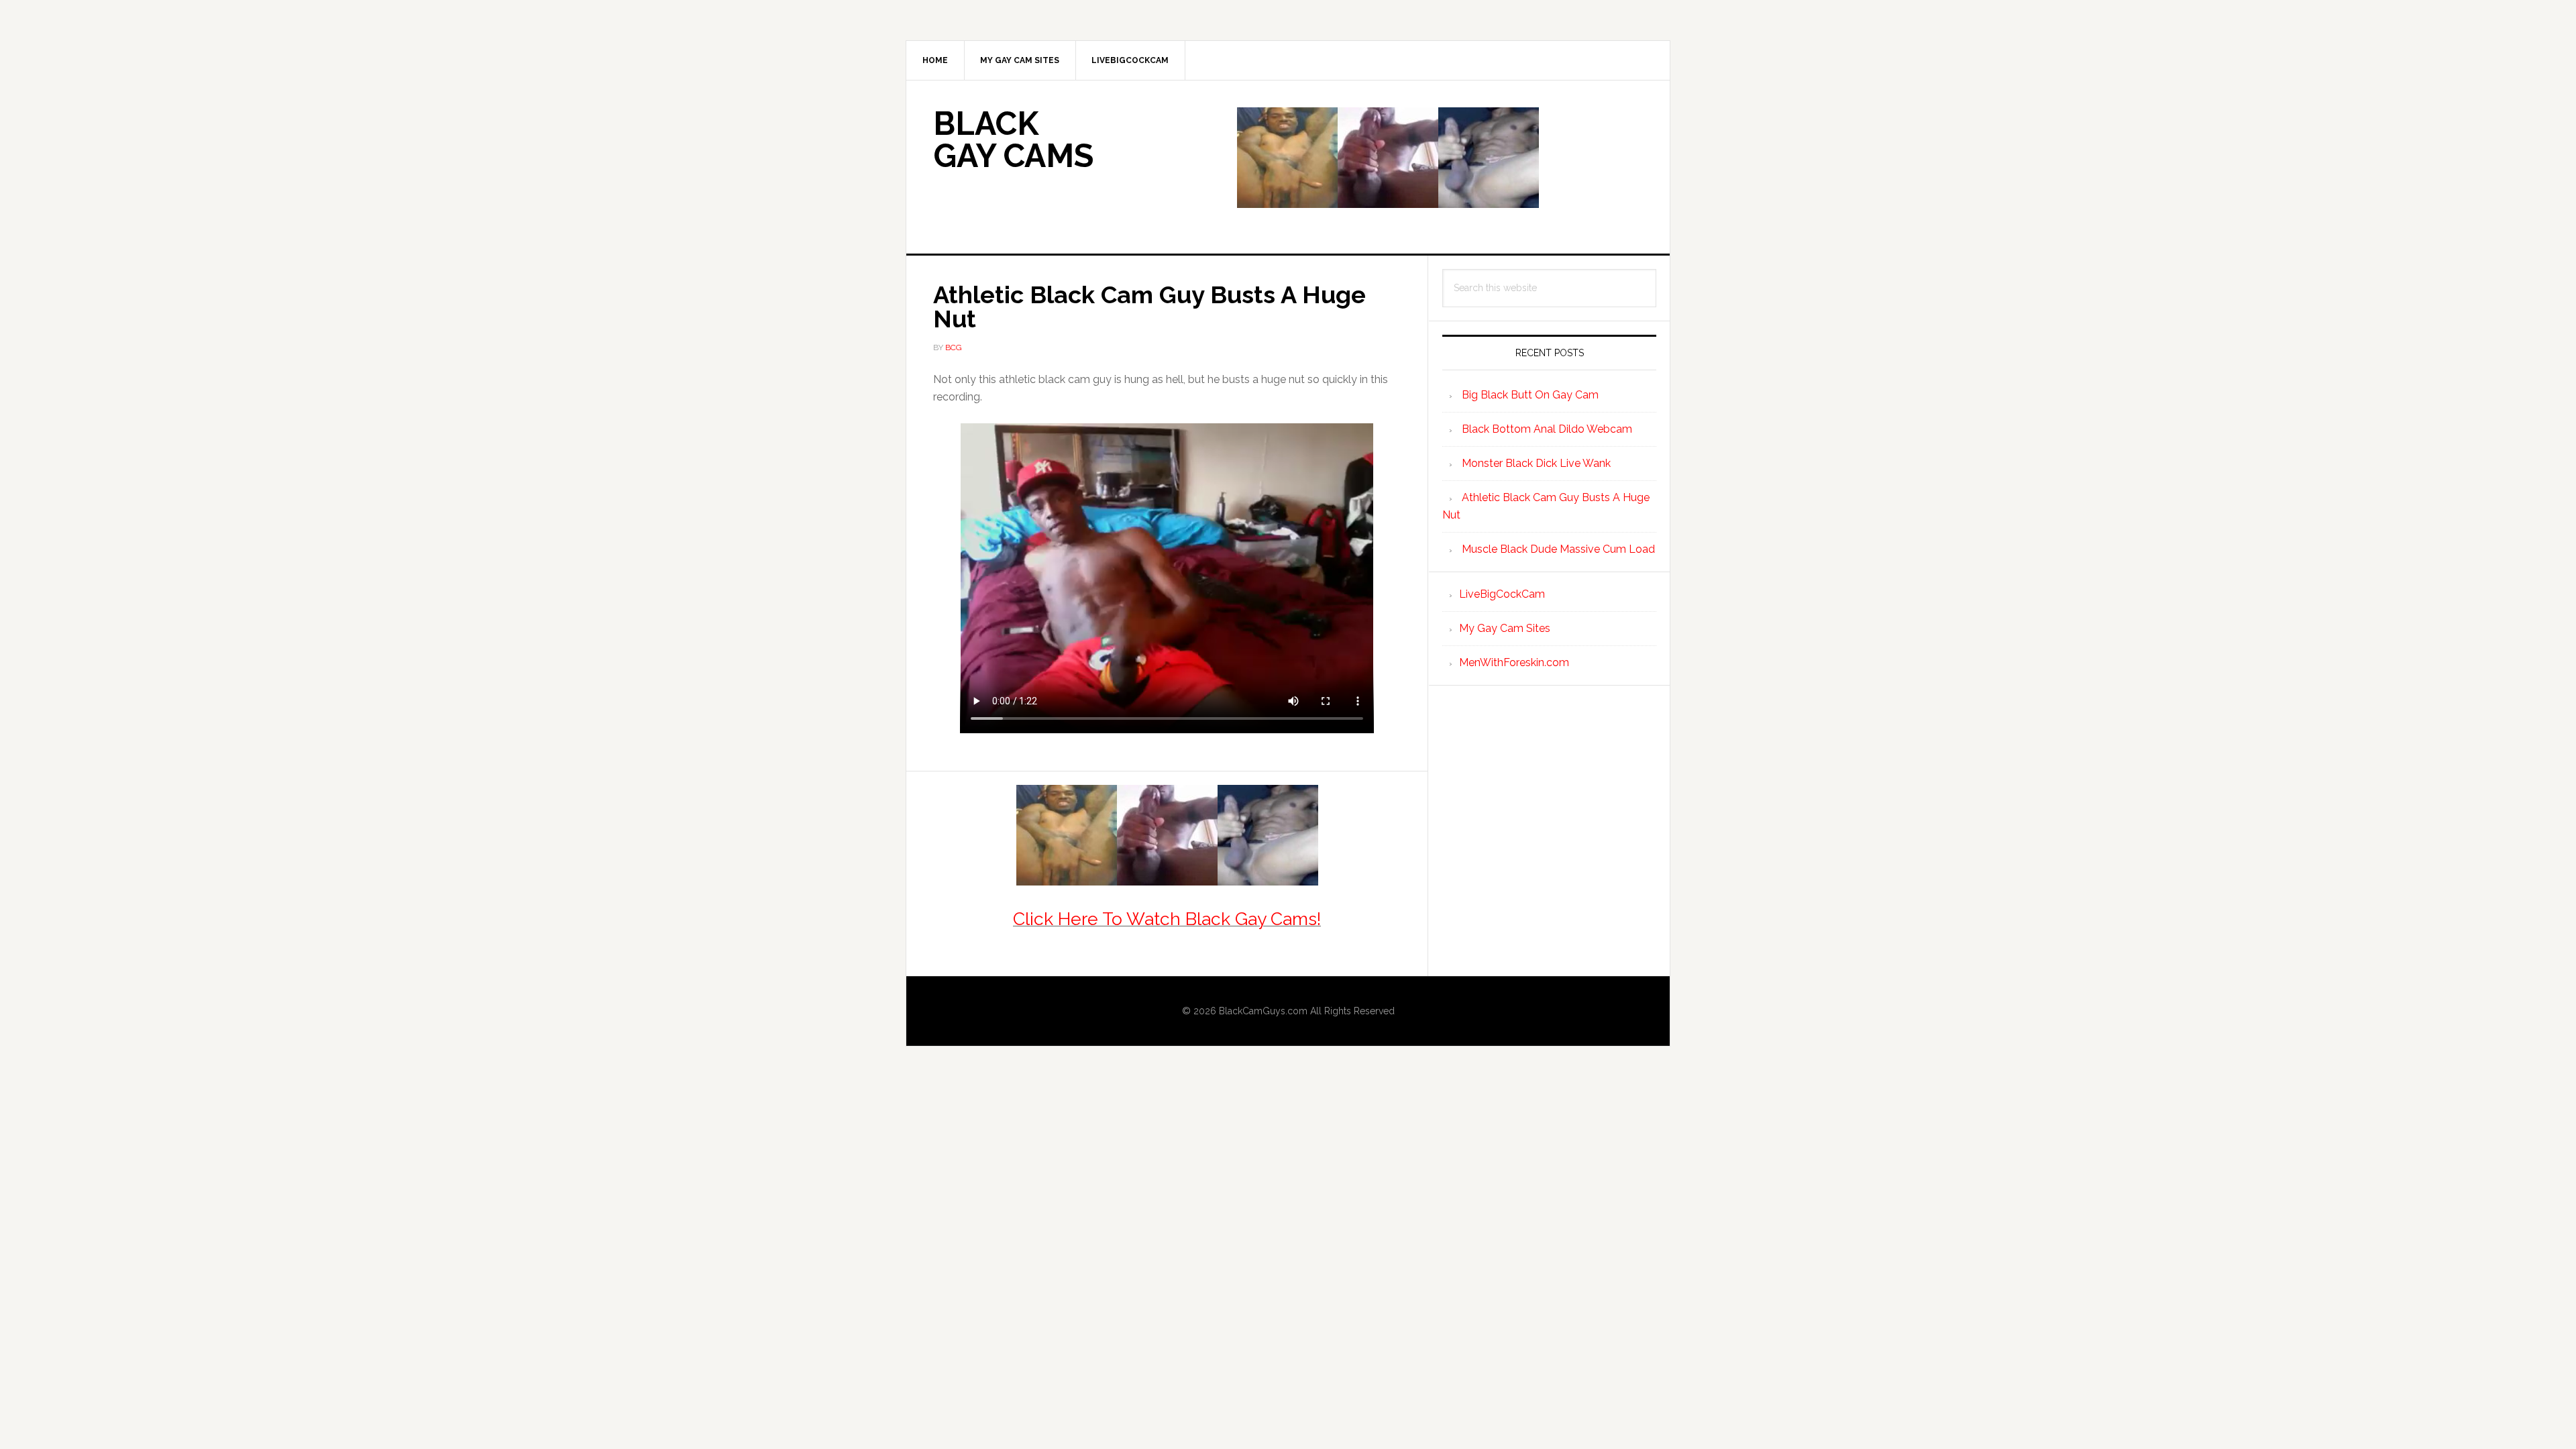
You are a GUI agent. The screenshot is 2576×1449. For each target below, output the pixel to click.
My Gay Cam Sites (1505, 628)
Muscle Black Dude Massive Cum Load (1558, 549)
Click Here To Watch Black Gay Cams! (1167, 919)
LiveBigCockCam (1502, 594)
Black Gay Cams (1013, 140)
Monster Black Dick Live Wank (1536, 463)
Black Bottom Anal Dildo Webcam (1547, 429)
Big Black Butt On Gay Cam (1530, 395)
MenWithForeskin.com (1514, 662)
